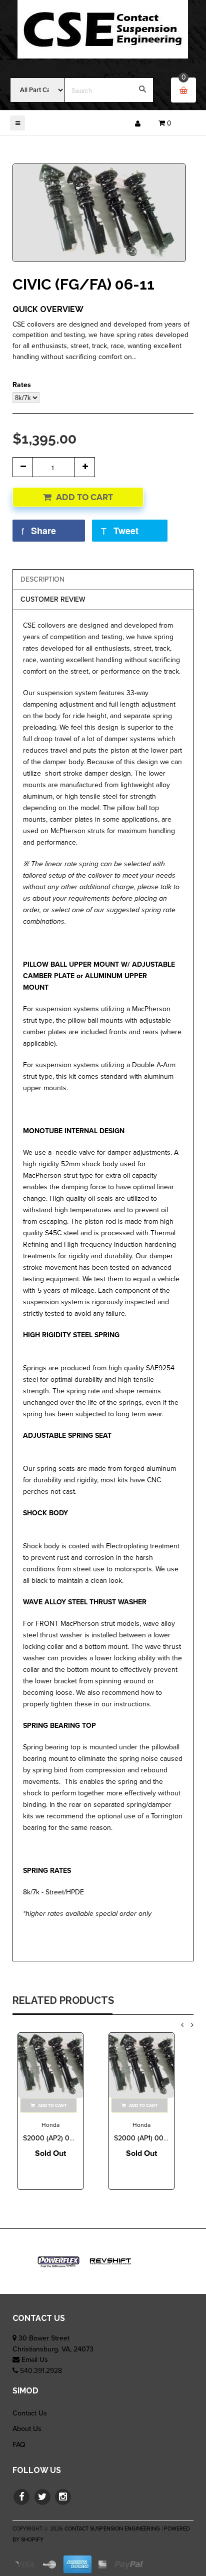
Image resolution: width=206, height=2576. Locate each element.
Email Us (35, 2360)
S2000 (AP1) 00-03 (144, 2138)
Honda (50, 2125)
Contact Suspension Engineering (112, 2529)
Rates (22, 385)
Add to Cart (84, 497)
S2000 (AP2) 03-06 (53, 2138)
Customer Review (53, 599)
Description (42, 579)
